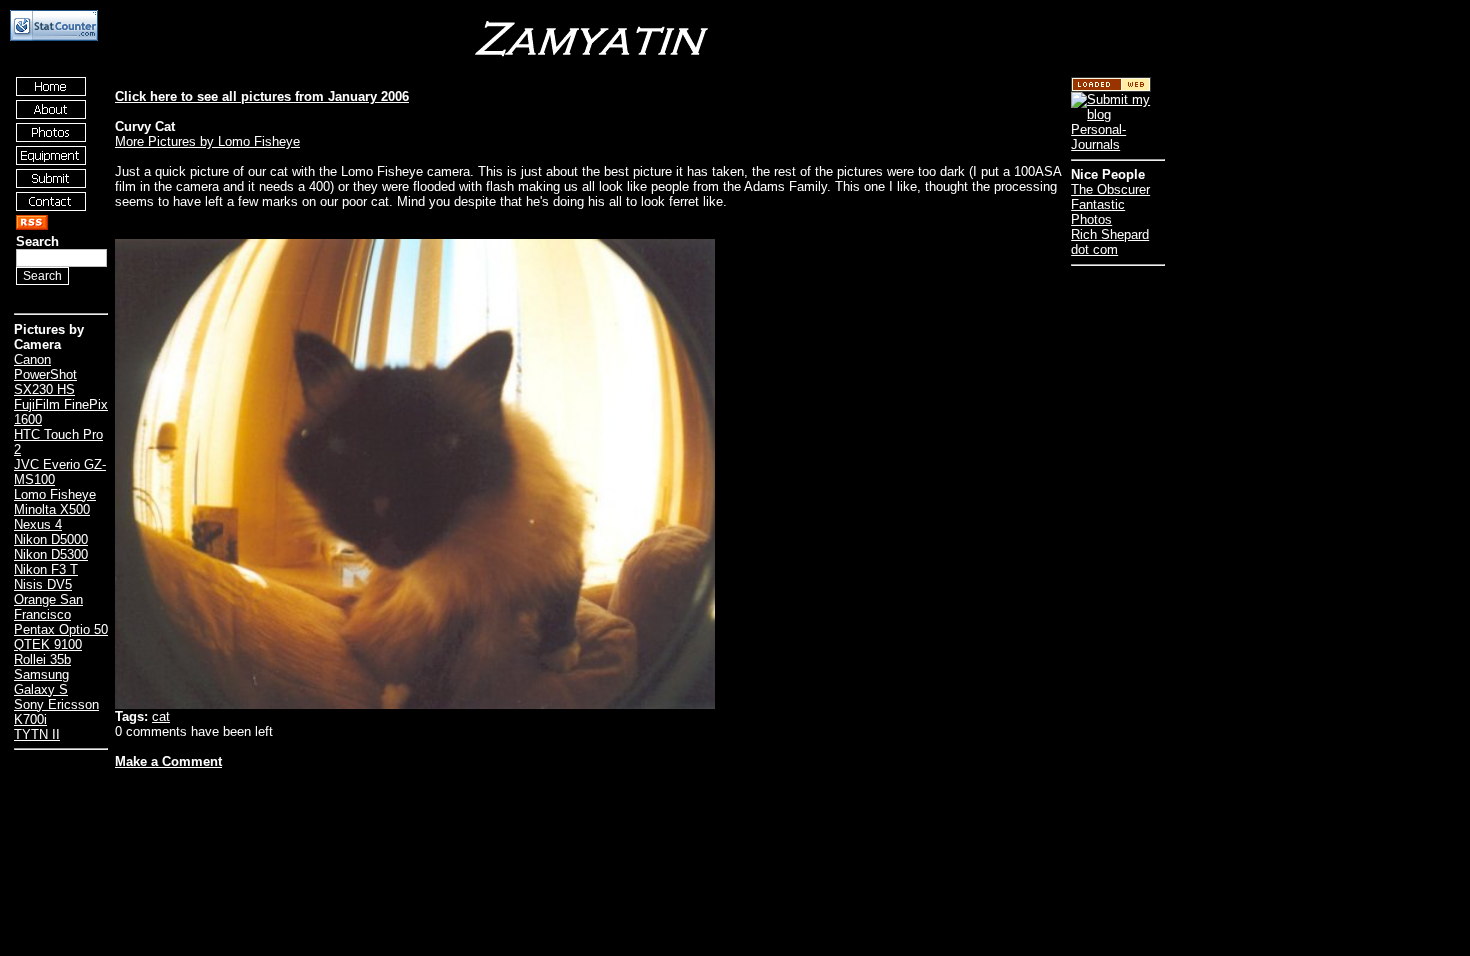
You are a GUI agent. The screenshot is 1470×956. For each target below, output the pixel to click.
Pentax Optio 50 (61, 629)
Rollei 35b (42, 659)
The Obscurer (1110, 189)
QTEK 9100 (48, 644)
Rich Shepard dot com (1110, 242)
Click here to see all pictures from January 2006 (262, 96)
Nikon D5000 (51, 539)
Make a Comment (168, 761)
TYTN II (37, 734)
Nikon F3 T (46, 569)
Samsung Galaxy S (41, 682)
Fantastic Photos (1098, 212)
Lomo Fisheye (55, 494)
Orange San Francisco (48, 607)
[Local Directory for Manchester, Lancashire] (1111, 87)
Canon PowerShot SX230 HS (45, 374)
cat (161, 716)
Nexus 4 (38, 524)
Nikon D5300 (51, 554)
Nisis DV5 (43, 584)
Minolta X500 (52, 509)
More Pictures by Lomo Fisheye (207, 141)
